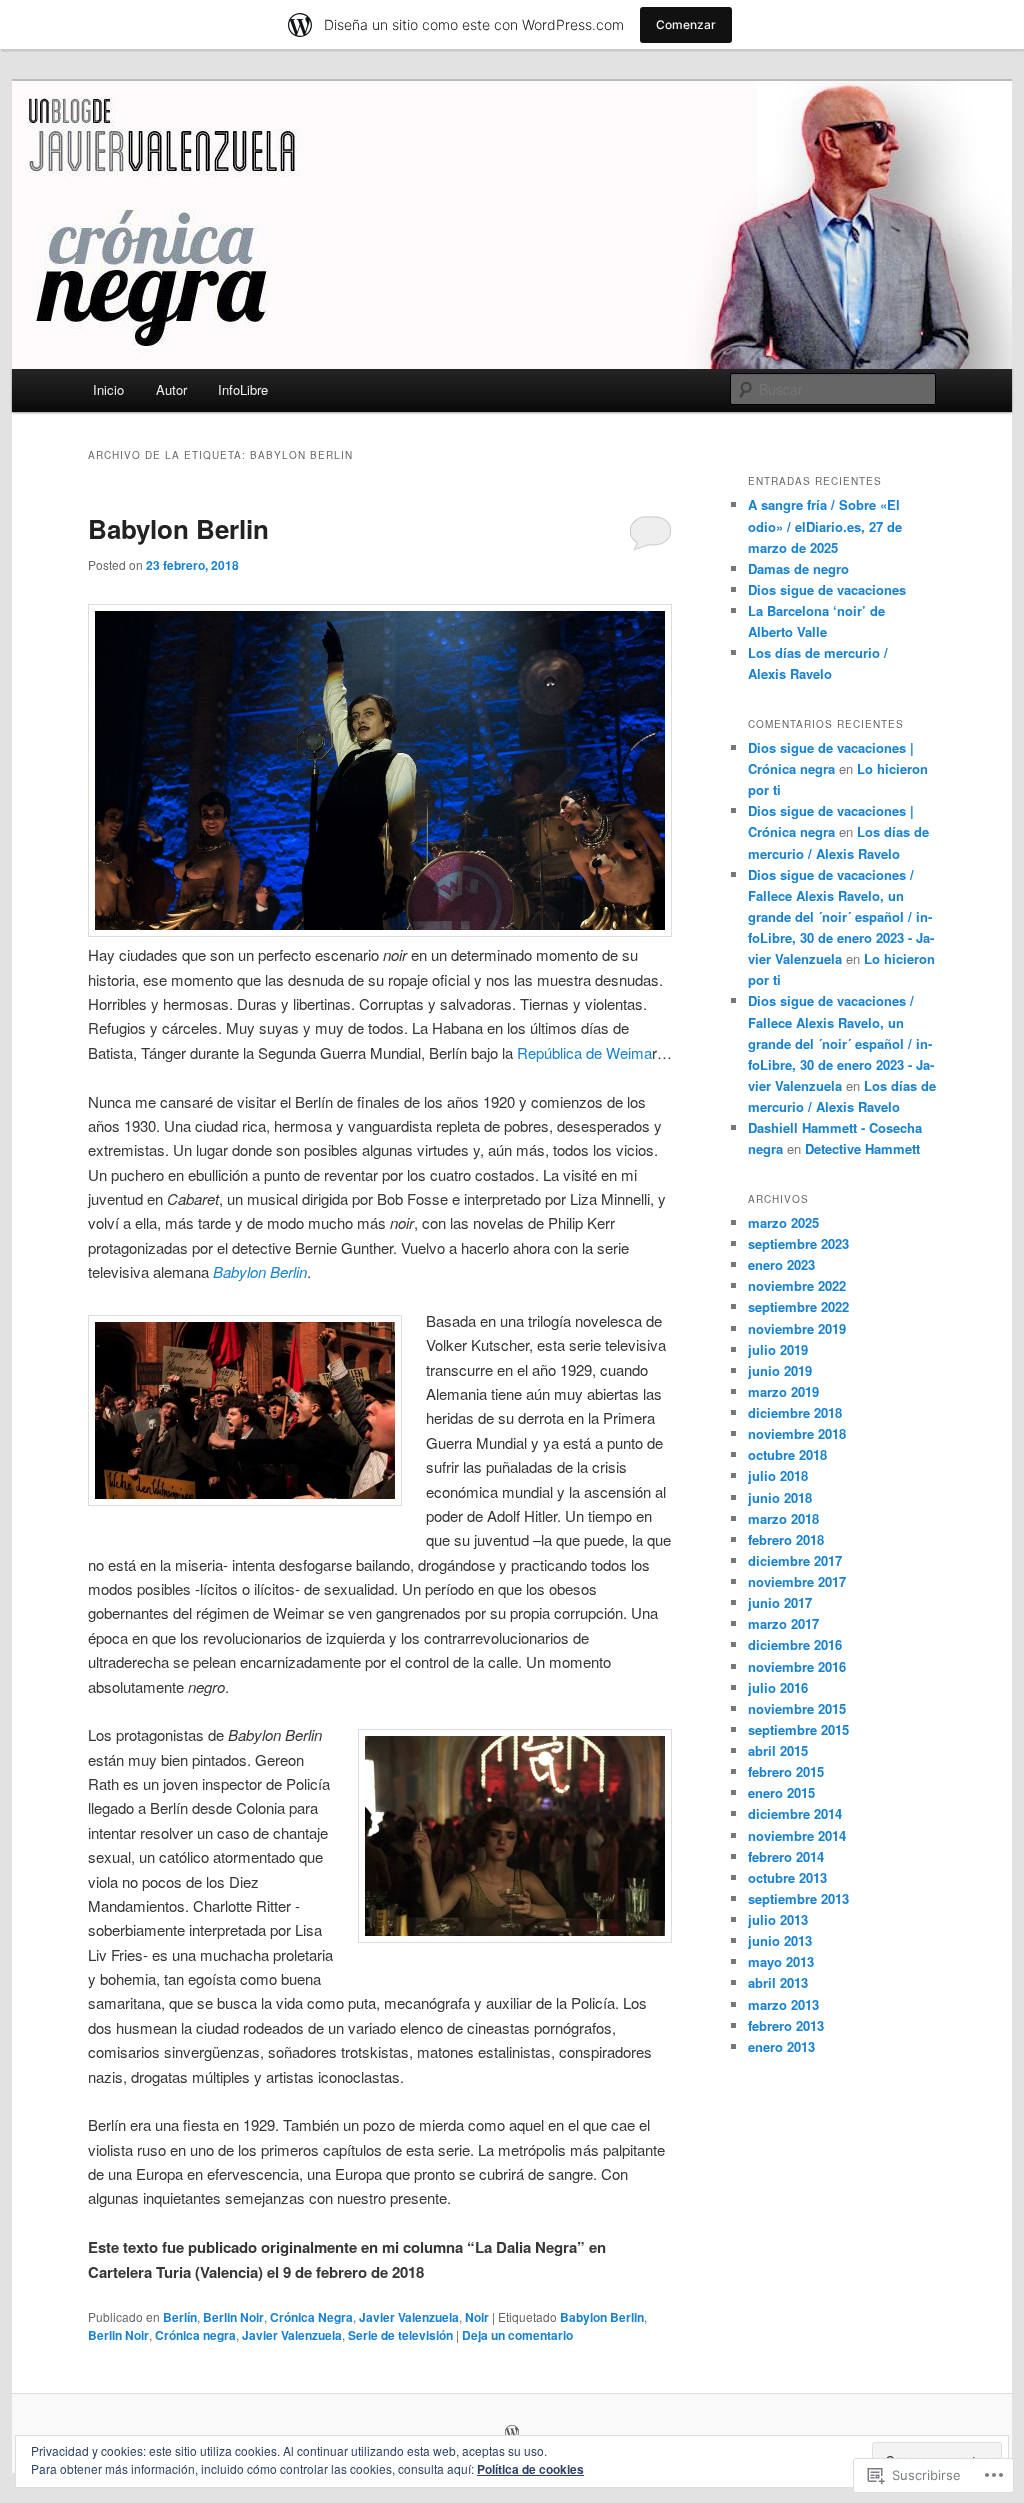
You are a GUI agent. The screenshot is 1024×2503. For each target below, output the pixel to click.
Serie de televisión (400, 2335)
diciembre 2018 (795, 1412)
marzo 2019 (783, 1391)
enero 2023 (781, 1264)
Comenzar (686, 24)
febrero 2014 (786, 1856)
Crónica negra (195, 2335)
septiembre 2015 (798, 1729)
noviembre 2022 (797, 1285)
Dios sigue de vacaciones (827, 589)
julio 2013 (778, 1919)
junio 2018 (780, 1497)
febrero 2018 (786, 1539)
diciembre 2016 (795, 1644)
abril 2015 (778, 1750)
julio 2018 (778, 1475)
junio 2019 (780, 1370)
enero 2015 (781, 1792)
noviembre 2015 (797, 1708)
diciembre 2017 (795, 1560)
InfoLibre (243, 389)
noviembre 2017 (797, 1581)
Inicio (108, 389)
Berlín (180, 2317)
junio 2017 (780, 1602)
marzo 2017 (783, 1623)
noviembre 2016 (797, 1666)
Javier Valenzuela (409, 2317)
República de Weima (584, 1052)
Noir (477, 2317)
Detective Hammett (862, 1148)
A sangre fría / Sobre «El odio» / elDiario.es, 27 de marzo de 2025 (825, 525)
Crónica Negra (311, 2317)
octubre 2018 (787, 1454)
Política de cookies (530, 2469)
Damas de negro (798, 568)
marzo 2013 (783, 2004)
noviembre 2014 (797, 1835)
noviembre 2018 (797, 1433)
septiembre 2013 (798, 1898)
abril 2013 (778, 1982)
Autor (171, 389)
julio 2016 (778, 1687)
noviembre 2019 (797, 1328)
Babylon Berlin (178, 528)
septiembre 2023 (798, 1243)
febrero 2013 (786, 2025)
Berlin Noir (233, 2317)
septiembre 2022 (798, 1306)
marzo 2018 (783, 1518)
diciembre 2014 (795, 1813)
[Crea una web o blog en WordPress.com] (512, 2433)
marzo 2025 (783, 1222)
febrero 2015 (786, 1771)
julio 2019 (778, 1349)
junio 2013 (780, 1940)
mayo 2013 (781, 1961)
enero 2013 (781, 2046)
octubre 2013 (787, 1877)
